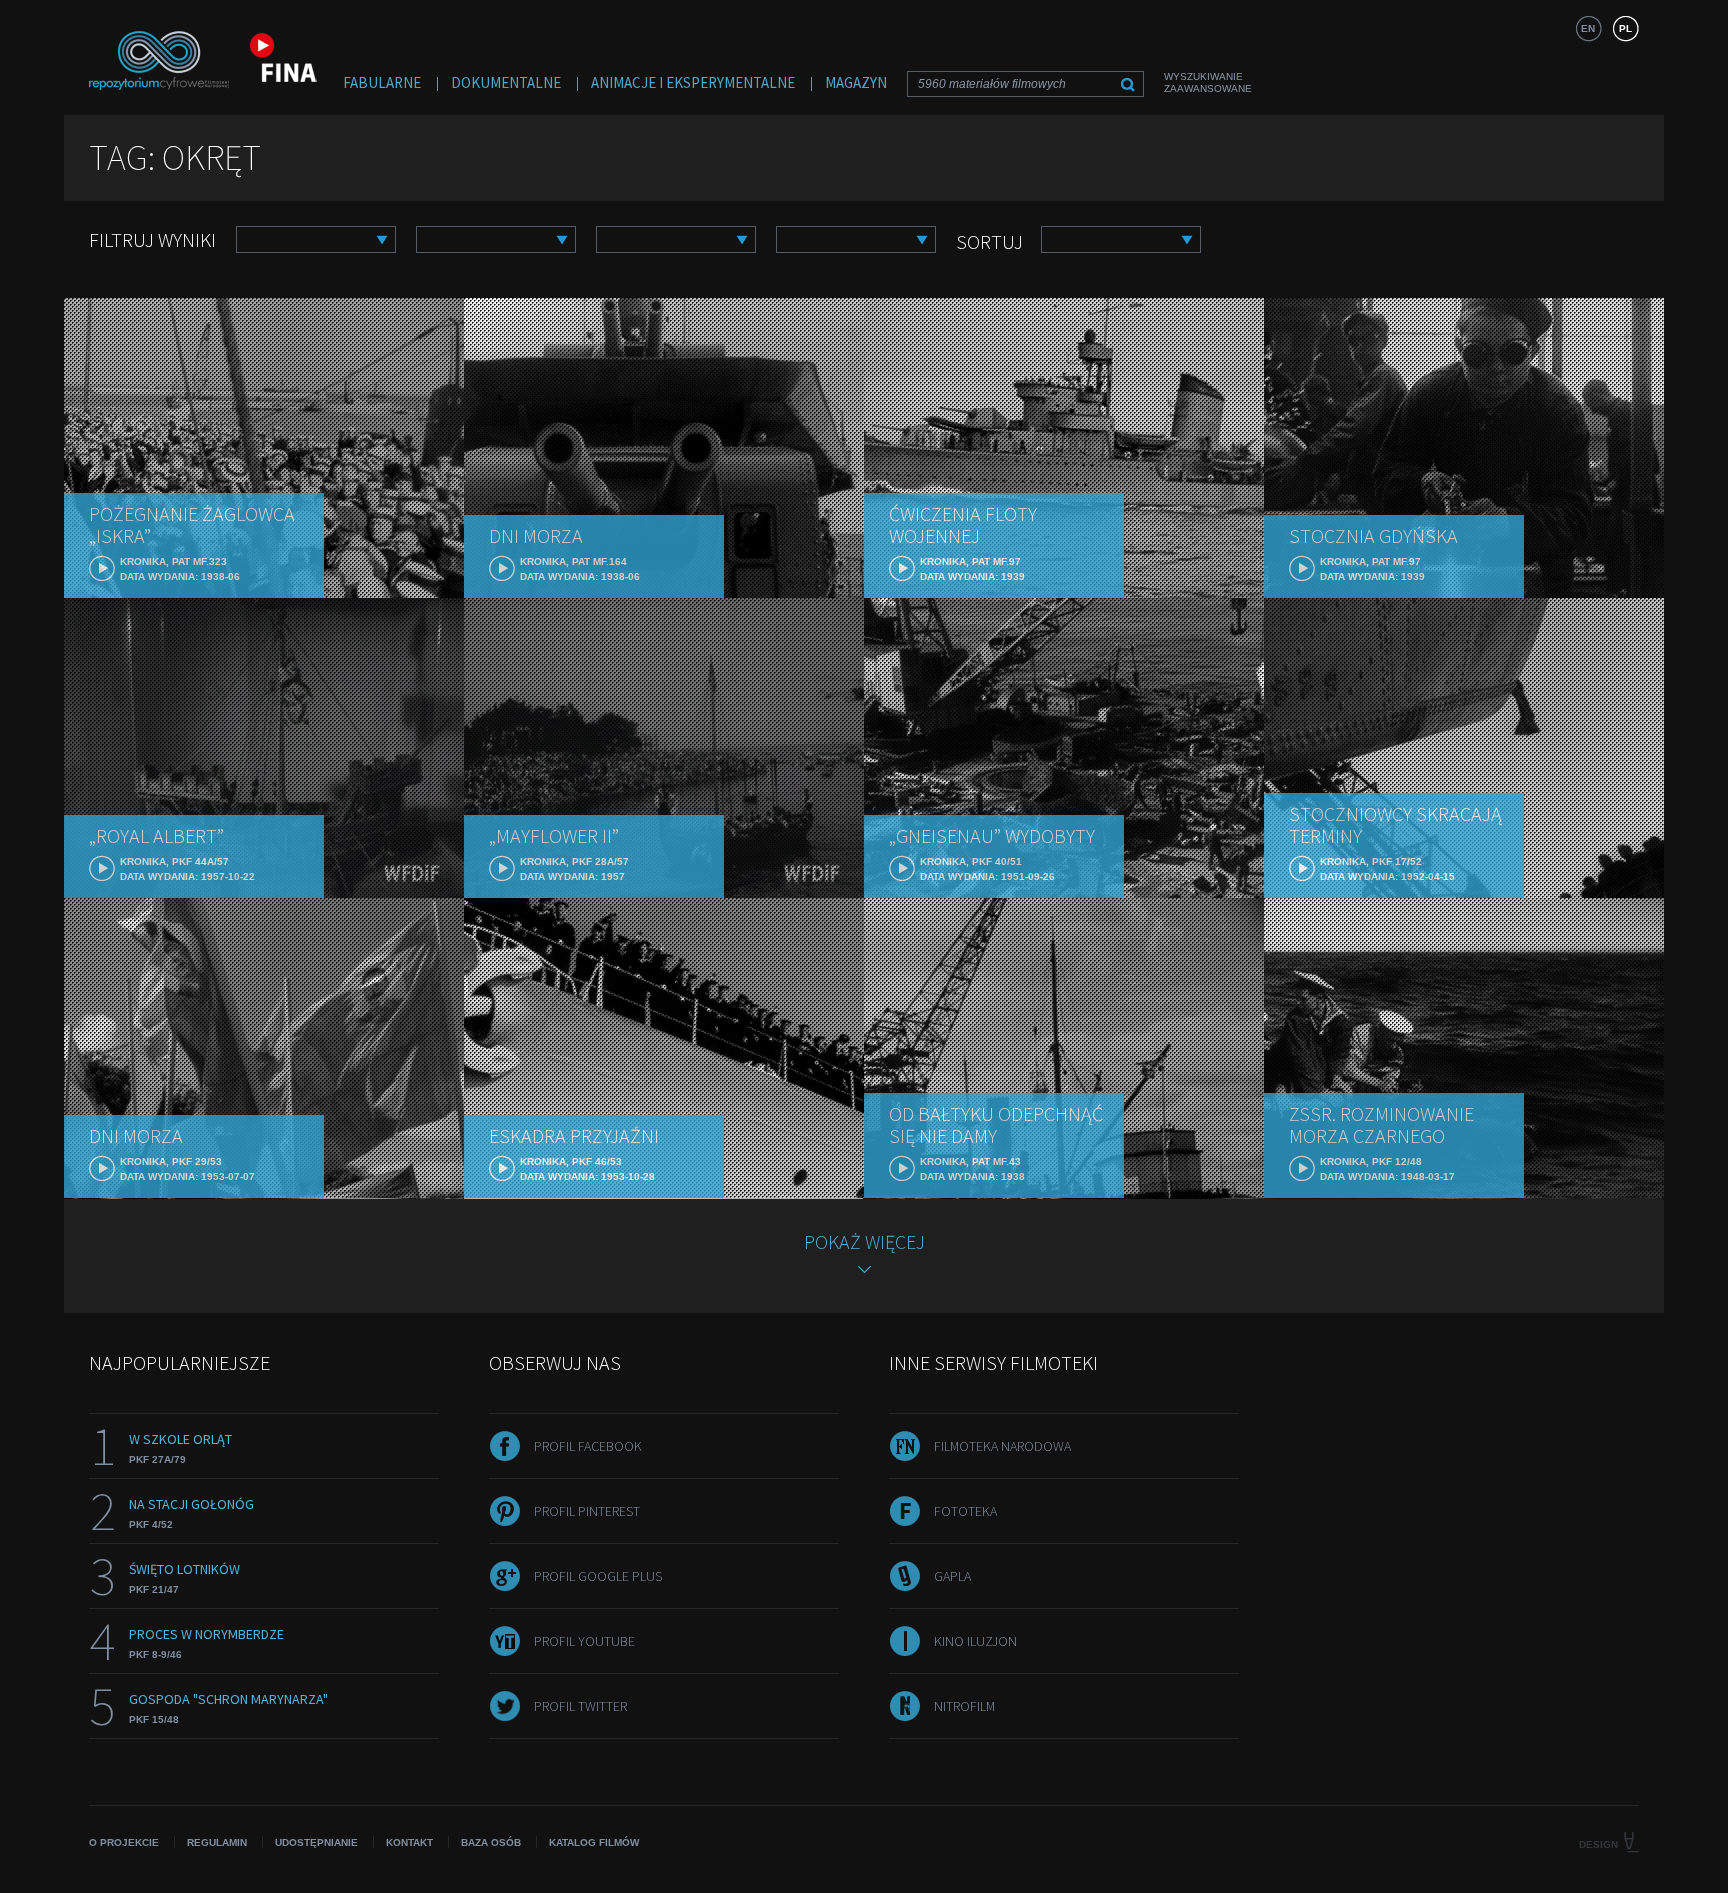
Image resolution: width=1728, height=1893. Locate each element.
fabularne (382, 82)
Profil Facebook (588, 1446)
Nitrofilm (964, 1706)
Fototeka (965, 1511)
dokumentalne (506, 82)
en (1588, 28)
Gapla (952, 1576)
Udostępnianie (316, 1842)
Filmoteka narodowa (1002, 1446)
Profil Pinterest (587, 1511)
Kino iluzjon (975, 1641)
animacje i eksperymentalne (693, 82)
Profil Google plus (598, 1576)
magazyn (856, 82)
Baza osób (491, 1842)
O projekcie (124, 1842)
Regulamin (217, 1842)
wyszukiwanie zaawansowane (1208, 82)
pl (1625, 28)
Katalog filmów (594, 1842)
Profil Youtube (584, 1641)
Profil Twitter (580, 1706)
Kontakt (409, 1842)
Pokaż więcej (864, 1241)
